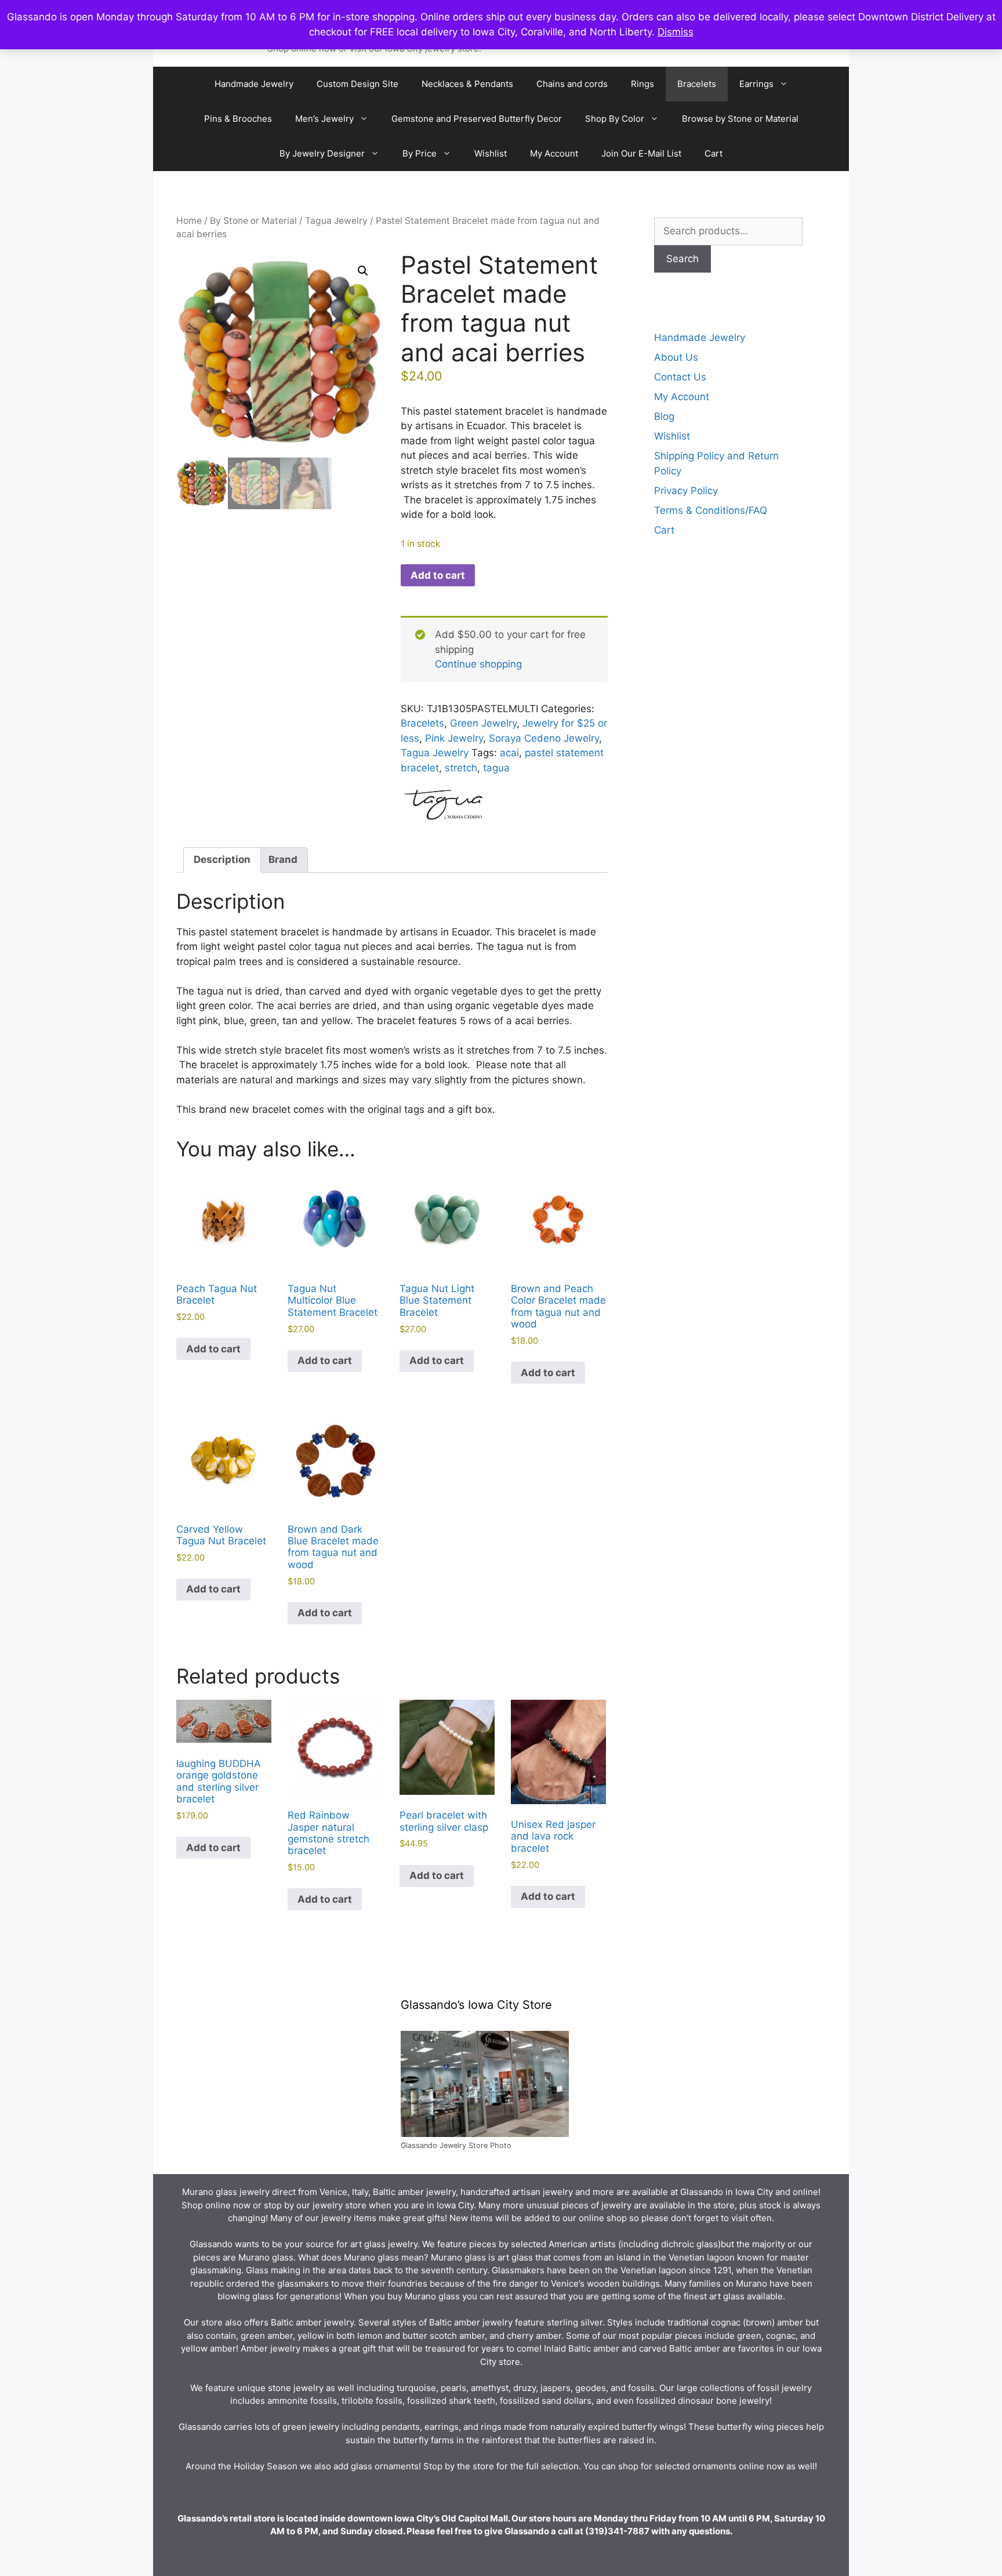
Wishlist (491, 153)
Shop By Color (615, 119)
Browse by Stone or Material (740, 119)
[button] (363, 271)
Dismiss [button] (676, 32)
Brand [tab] (283, 859)
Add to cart (438, 575)
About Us (676, 357)
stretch (461, 768)
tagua (496, 768)
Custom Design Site (357, 84)
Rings (642, 84)
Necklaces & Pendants (467, 84)
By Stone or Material (253, 221)
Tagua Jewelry (336, 221)
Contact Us (680, 377)
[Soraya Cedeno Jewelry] (444, 806)
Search (682, 259)
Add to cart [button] (213, 1349)
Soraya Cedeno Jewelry (544, 738)
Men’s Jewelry (324, 119)
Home (189, 221)
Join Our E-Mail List (641, 153)
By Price (420, 153)
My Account (554, 153)
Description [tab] (222, 859)
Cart (714, 153)
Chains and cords (572, 84)
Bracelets (697, 84)
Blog (664, 416)
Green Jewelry (483, 723)
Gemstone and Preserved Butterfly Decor (477, 119)
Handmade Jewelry (254, 84)
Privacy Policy (686, 491)
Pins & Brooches (238, 119)
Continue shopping (478, 664)
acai (509, 753)
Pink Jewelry (454, 738)
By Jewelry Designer (322, 153)
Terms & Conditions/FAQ (711, 510)
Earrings (756, 84)
